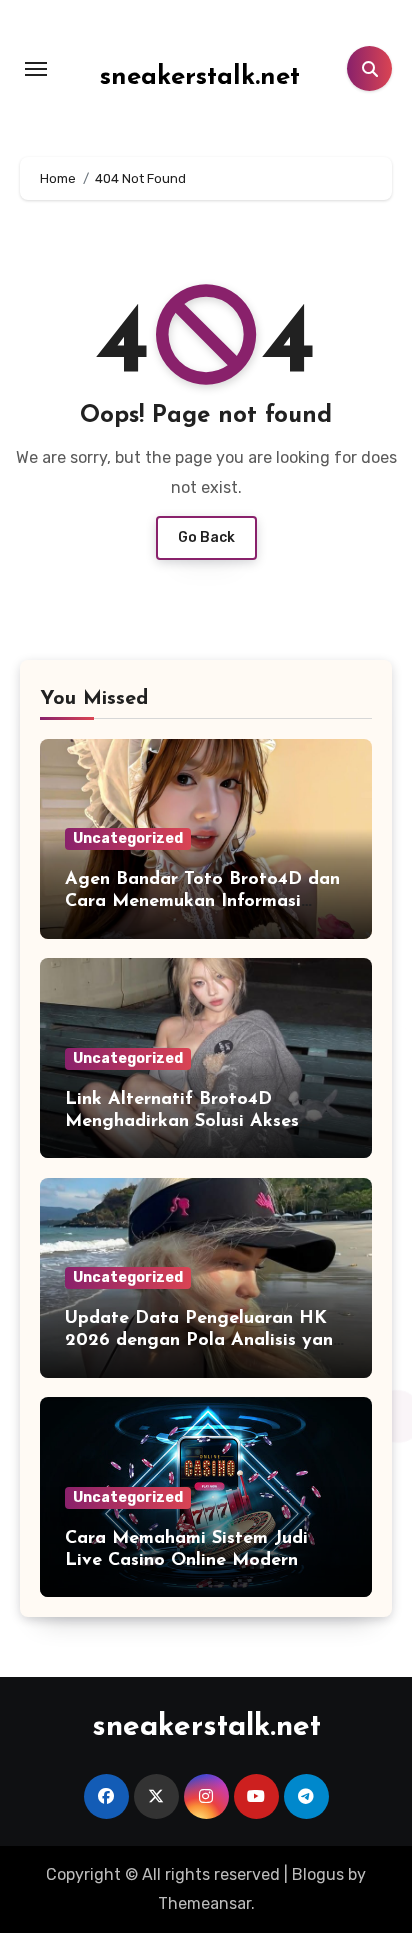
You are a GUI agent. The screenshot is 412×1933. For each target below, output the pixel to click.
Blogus (318, 1874)
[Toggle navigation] (36, 69)
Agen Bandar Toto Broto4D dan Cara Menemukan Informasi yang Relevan (202, 901)
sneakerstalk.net (200, 77)
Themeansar (204, 1903)
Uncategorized (128, 838)
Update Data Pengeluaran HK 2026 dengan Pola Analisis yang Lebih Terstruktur (205, 1340)
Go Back (206, 537)
